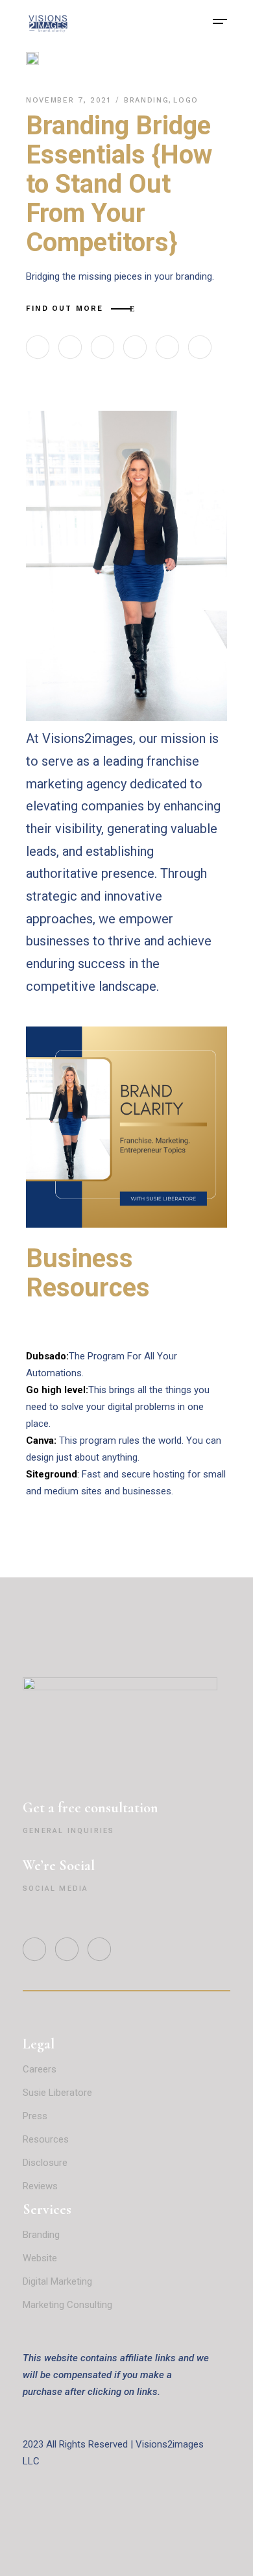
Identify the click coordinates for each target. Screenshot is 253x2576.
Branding (146, 100)
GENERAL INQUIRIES (68, 1831)
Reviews (42, 2186)
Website (40, 2258)
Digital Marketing (57, 2281)
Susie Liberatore (57, 2093)
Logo (186, 100)
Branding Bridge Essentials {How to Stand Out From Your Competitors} (119, 184)
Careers (40, 2069)
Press (35, 2116)
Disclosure (45, 2163)
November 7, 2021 (70, 100)
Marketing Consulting (67, 2305)
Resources (46, 2139)
